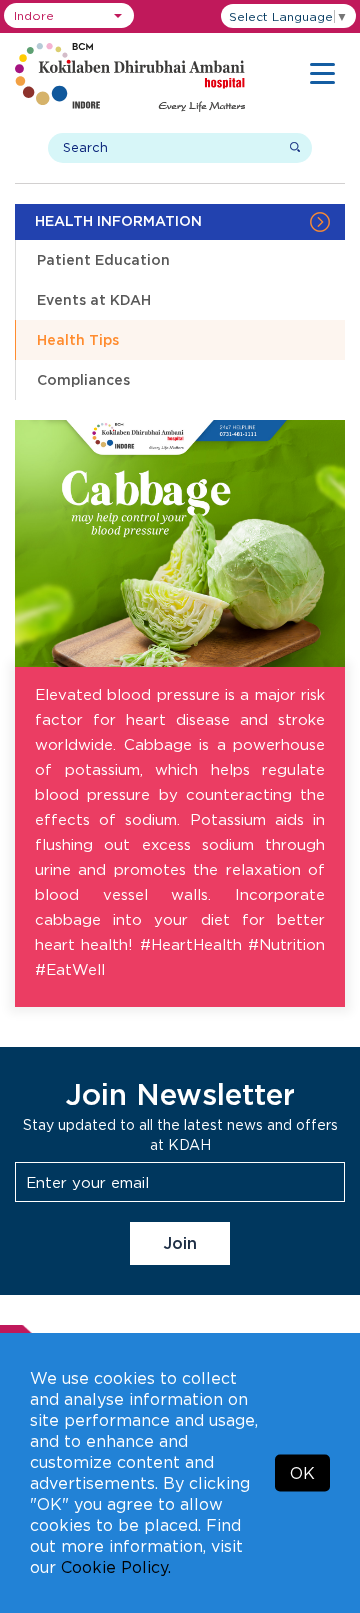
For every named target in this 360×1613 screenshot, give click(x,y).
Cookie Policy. (116, 1567)
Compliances (83, 379)
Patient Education (103, 259)
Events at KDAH (94, 299)
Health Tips (78, 339)
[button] (69, 15)
